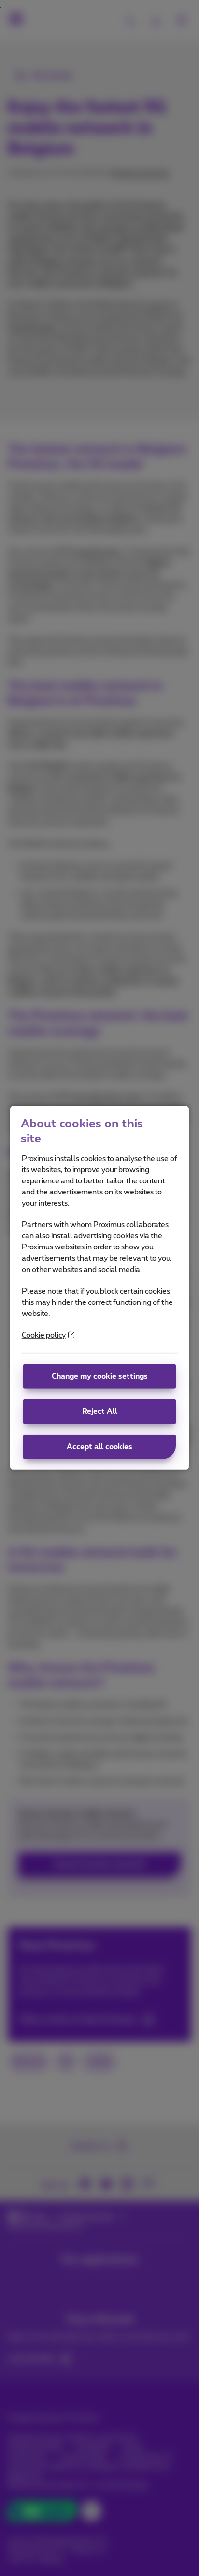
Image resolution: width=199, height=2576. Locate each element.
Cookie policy (44, 1335)
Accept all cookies (99, 1447)
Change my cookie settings (100, 1376)
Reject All (100, 1412)
